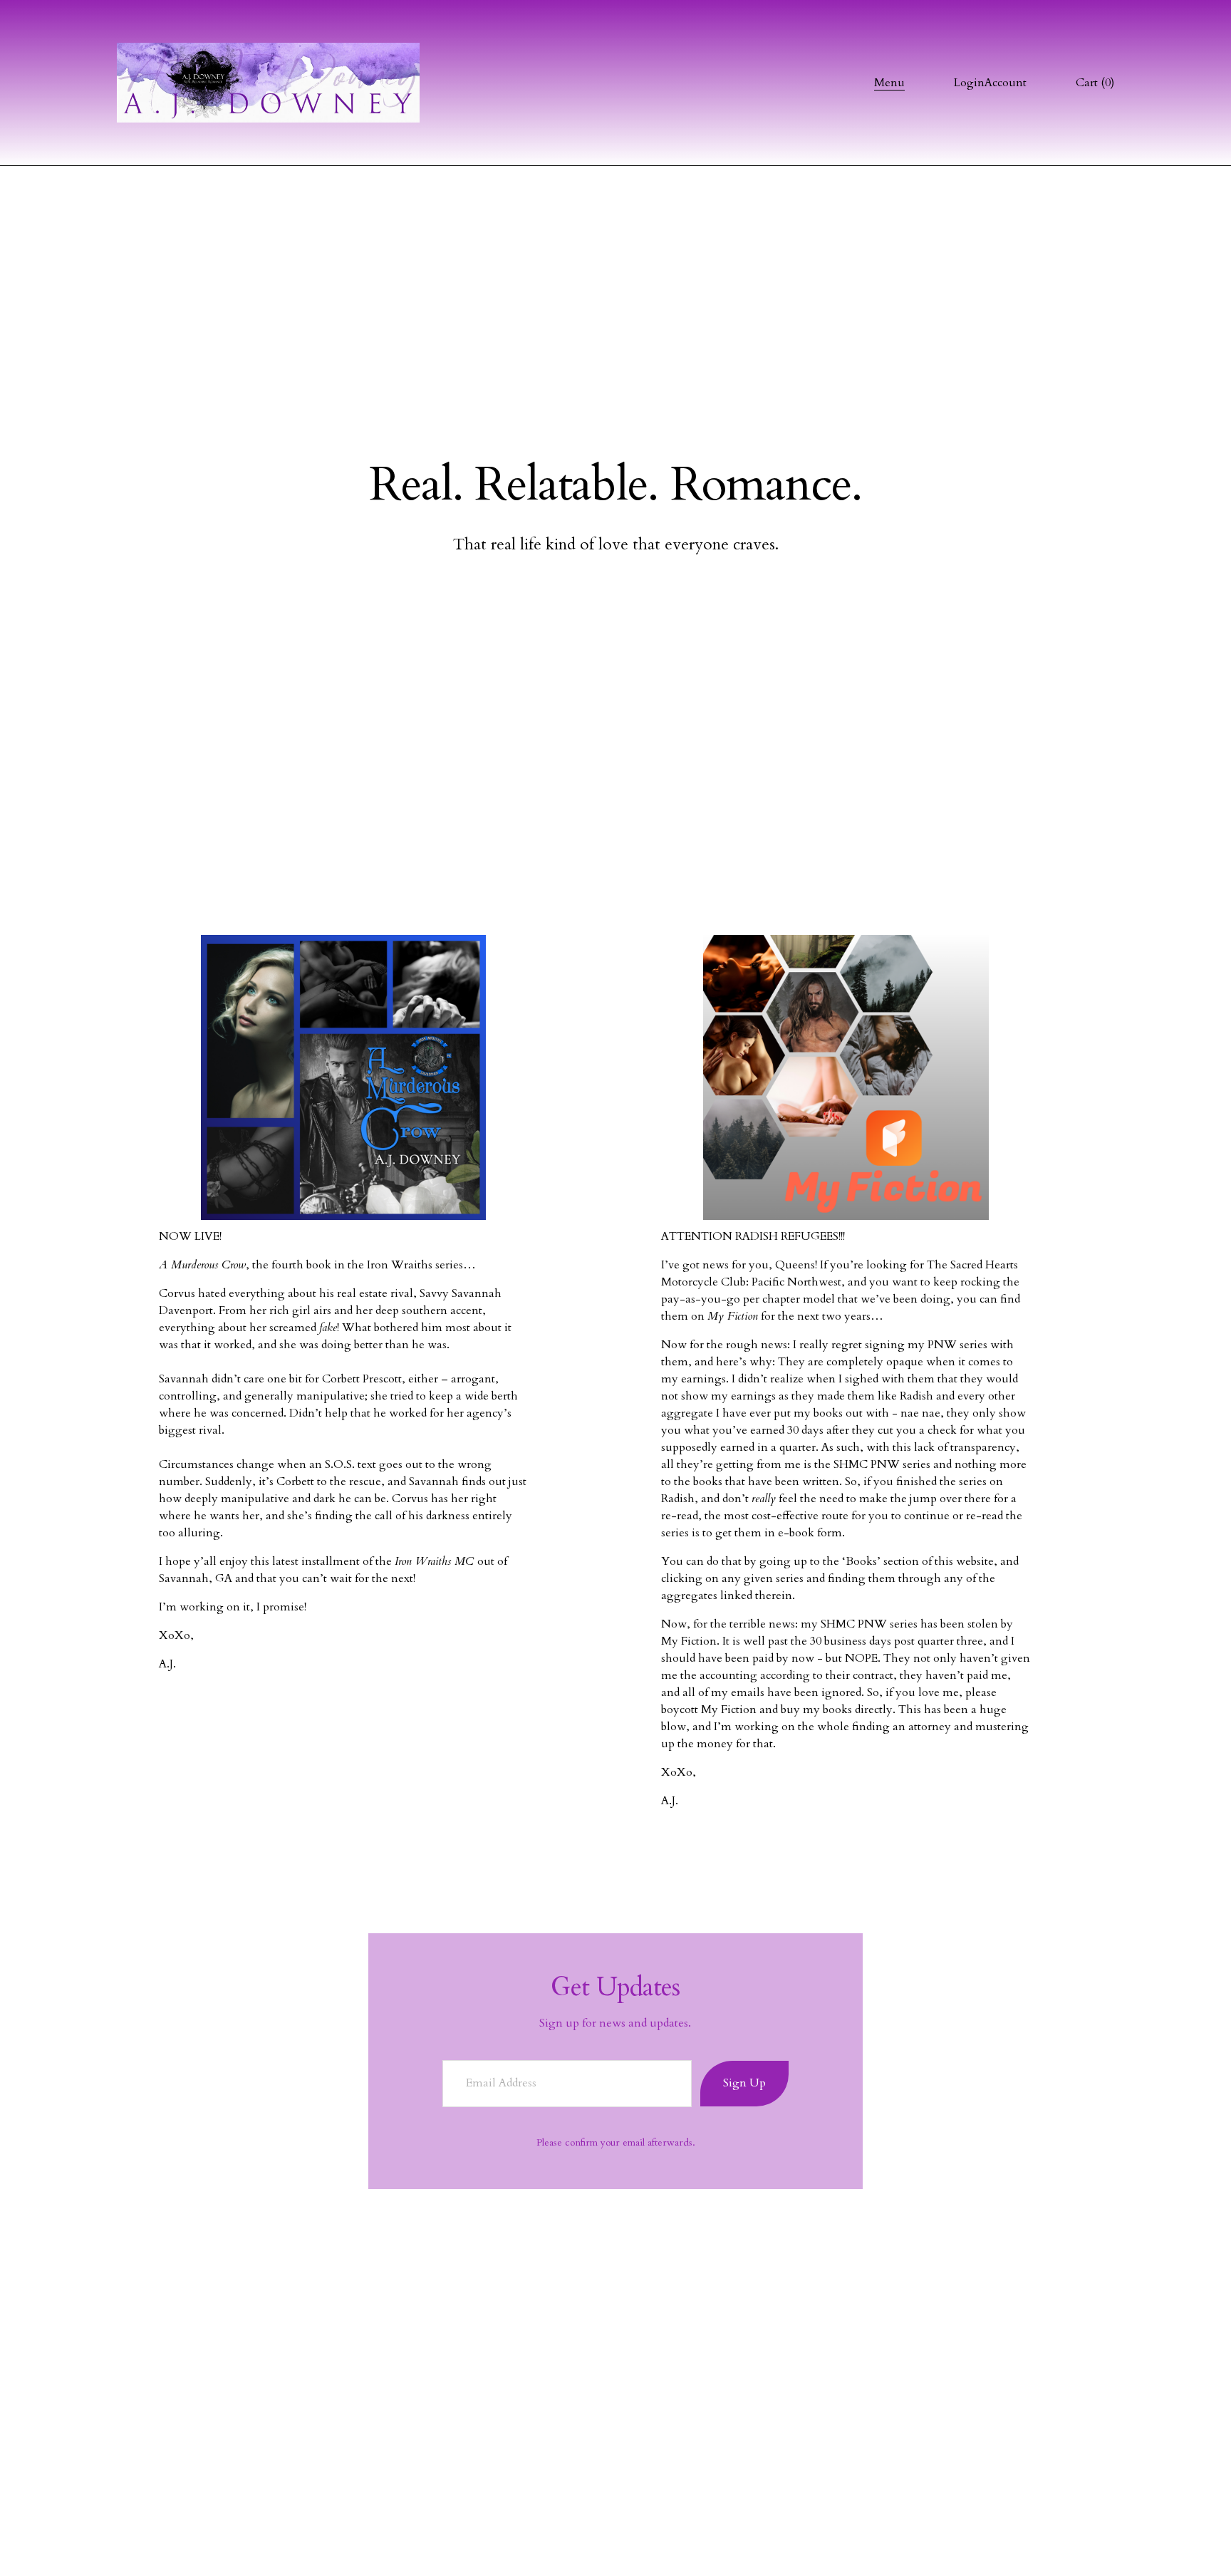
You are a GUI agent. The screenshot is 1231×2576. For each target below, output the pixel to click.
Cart (1095, 83)
